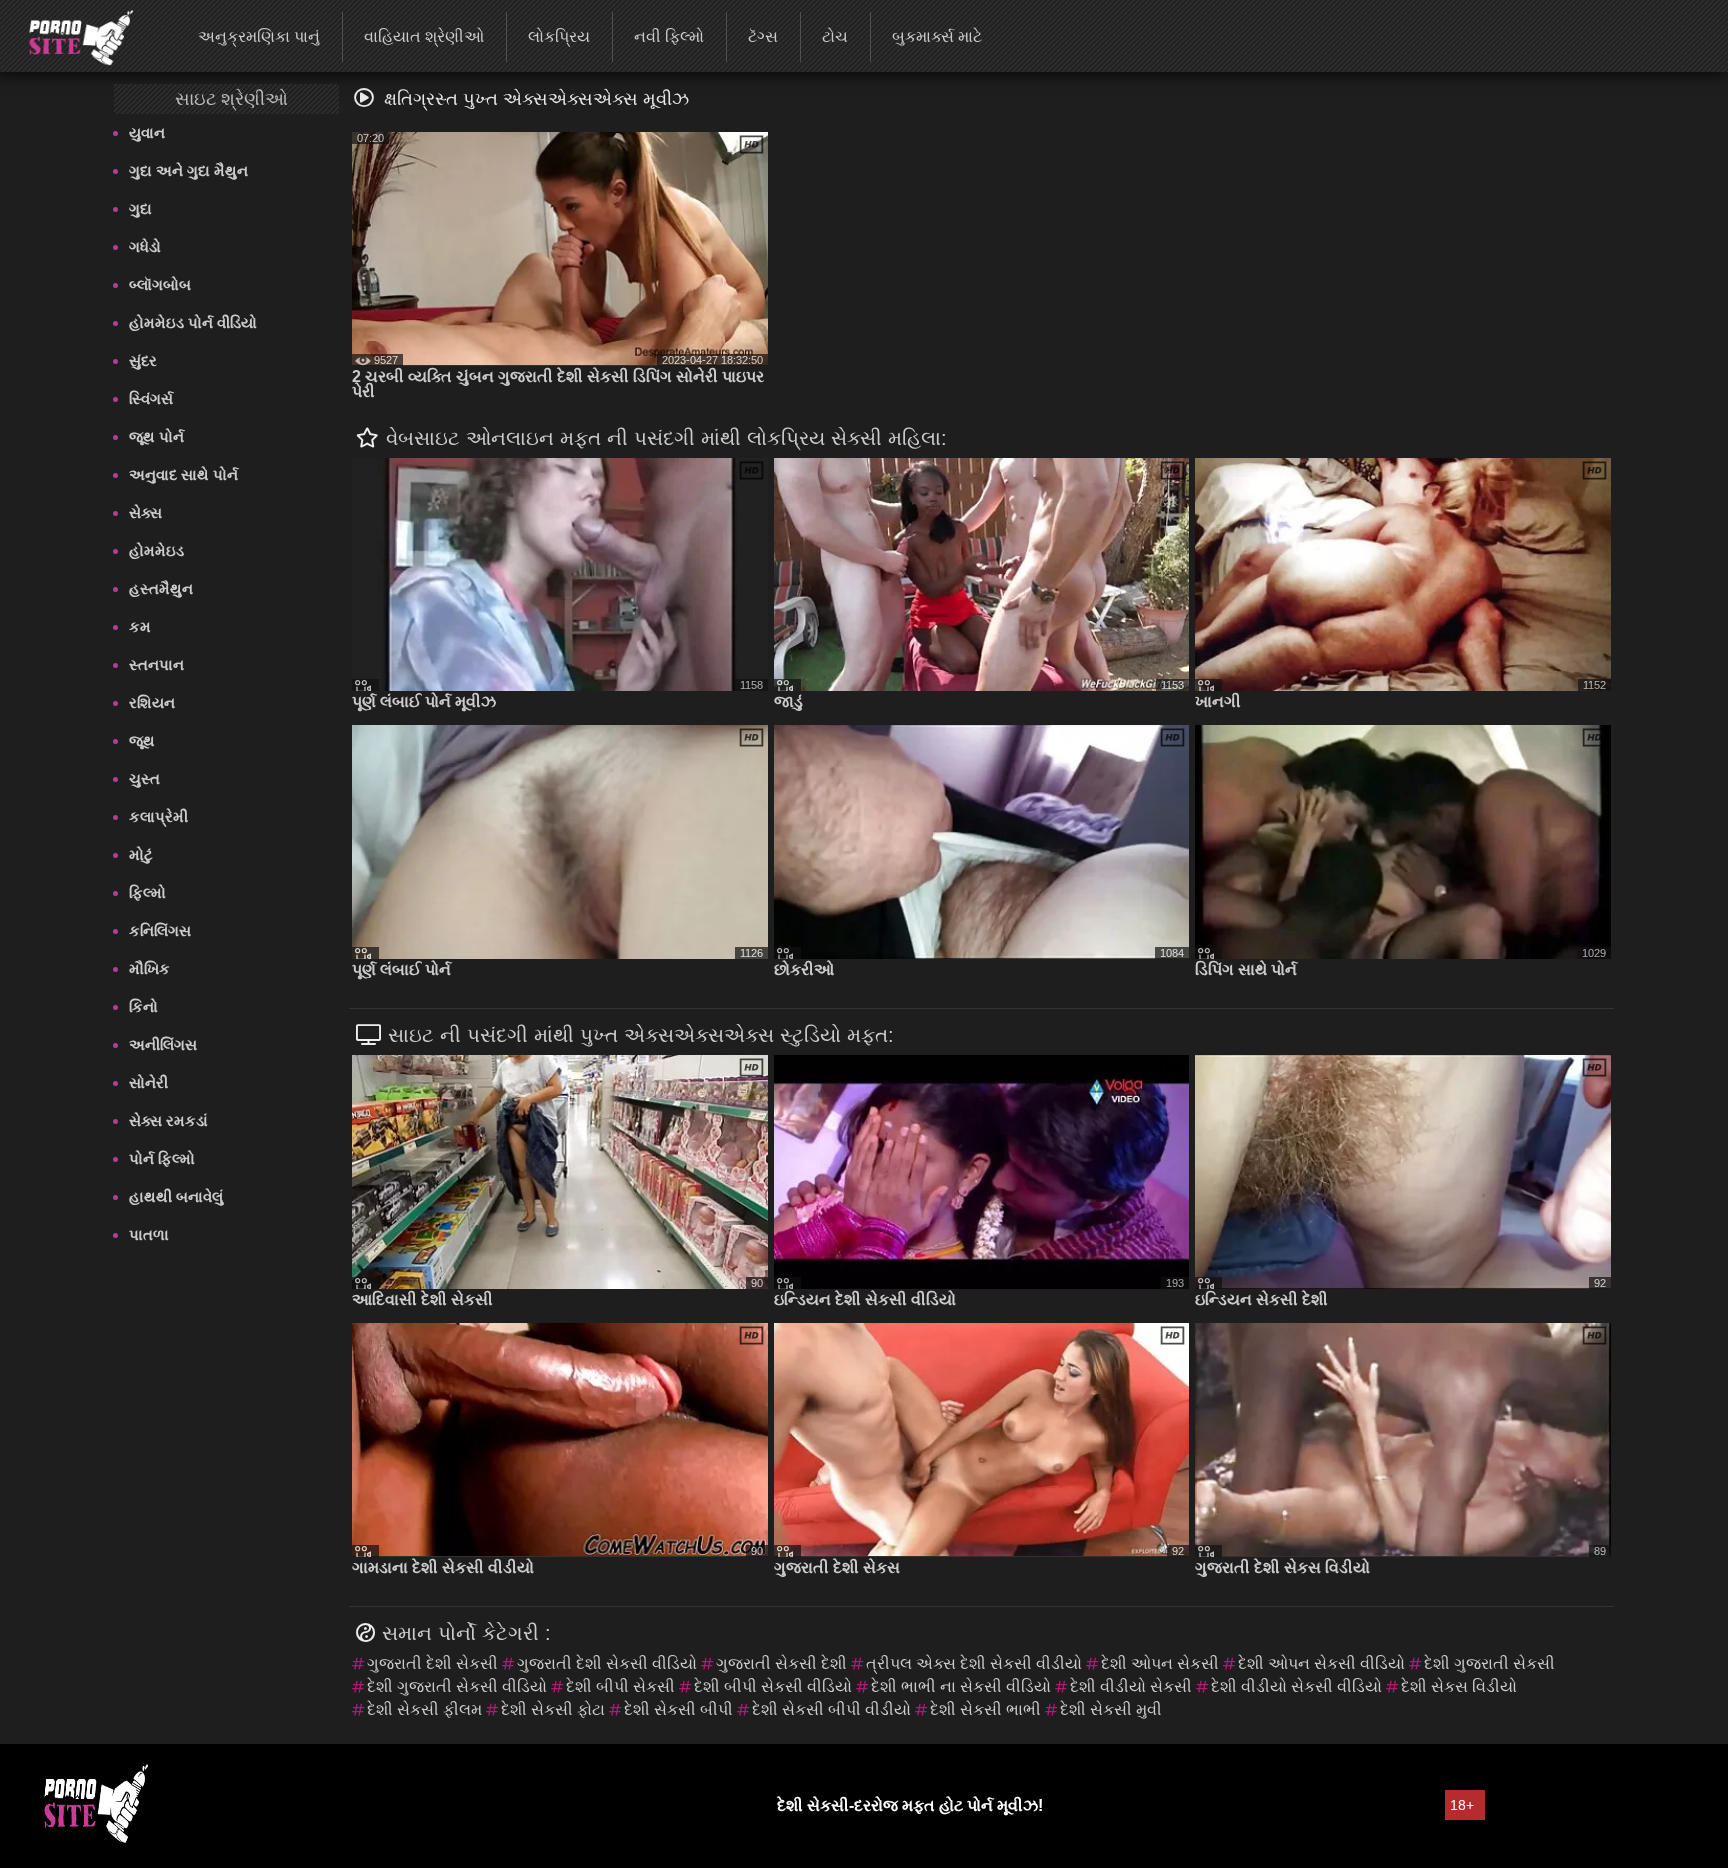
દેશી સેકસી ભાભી (985, 1709)
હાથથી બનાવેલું (176, 1196)
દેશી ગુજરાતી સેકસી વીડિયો (457, 1686)
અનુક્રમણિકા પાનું (259, 36)
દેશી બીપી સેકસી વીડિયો (773, 1686)
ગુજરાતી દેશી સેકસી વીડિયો (607, 1663)
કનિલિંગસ (160, 930)
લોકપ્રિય (559, 36)
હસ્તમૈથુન (161, 588)
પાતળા (149, 1234)
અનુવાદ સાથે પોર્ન (183, 474)
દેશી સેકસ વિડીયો (1459, 1686)
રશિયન (152, 702)
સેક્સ (145, 512)
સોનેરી (148, 1082)
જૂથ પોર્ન (156, 436)
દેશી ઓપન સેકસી (1160, 1663)
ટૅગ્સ (763, 36)
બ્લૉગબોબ (160, 284)
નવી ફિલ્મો (669, 36)
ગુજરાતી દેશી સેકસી (432, 1663)
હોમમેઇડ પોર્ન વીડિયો (193, 322)
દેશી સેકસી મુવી (1111, 1709)
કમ (140, 626)
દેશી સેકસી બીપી (678, 1709)
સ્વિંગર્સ (151, 398)
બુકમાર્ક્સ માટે (937, 36)
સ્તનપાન (156, 664)
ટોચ (835, 36)
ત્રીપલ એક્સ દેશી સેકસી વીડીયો (974, 1663)
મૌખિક (149, 968)
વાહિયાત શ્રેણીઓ (424, 36)
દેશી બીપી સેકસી (620, 1686)
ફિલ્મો (147, 892)
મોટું (141, 854)
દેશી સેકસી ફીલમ (424, 1709)
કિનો (143, 1006)
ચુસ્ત (144, 778)
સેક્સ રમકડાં (168, 1120)
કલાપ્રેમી (158, 816)
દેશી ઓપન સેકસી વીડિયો (1321, 1663)
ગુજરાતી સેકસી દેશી (781, 1663)
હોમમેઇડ (156, 550)
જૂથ (142, 740)
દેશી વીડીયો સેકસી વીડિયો (1296, 1686)
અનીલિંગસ (163, 1044)
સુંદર (143, 360)
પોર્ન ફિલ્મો (162, 1158)
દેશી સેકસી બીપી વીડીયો (831, 1709)
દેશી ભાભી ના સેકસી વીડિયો (961, 1686)
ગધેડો (145, 246)
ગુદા (140, 208)
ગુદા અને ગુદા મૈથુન (188, 170)
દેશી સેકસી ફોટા (553, 1709)
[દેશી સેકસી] (68, 35)
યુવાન (147, 132)
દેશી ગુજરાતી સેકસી (1489, 1663)
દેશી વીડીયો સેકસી (1131, 1686)
